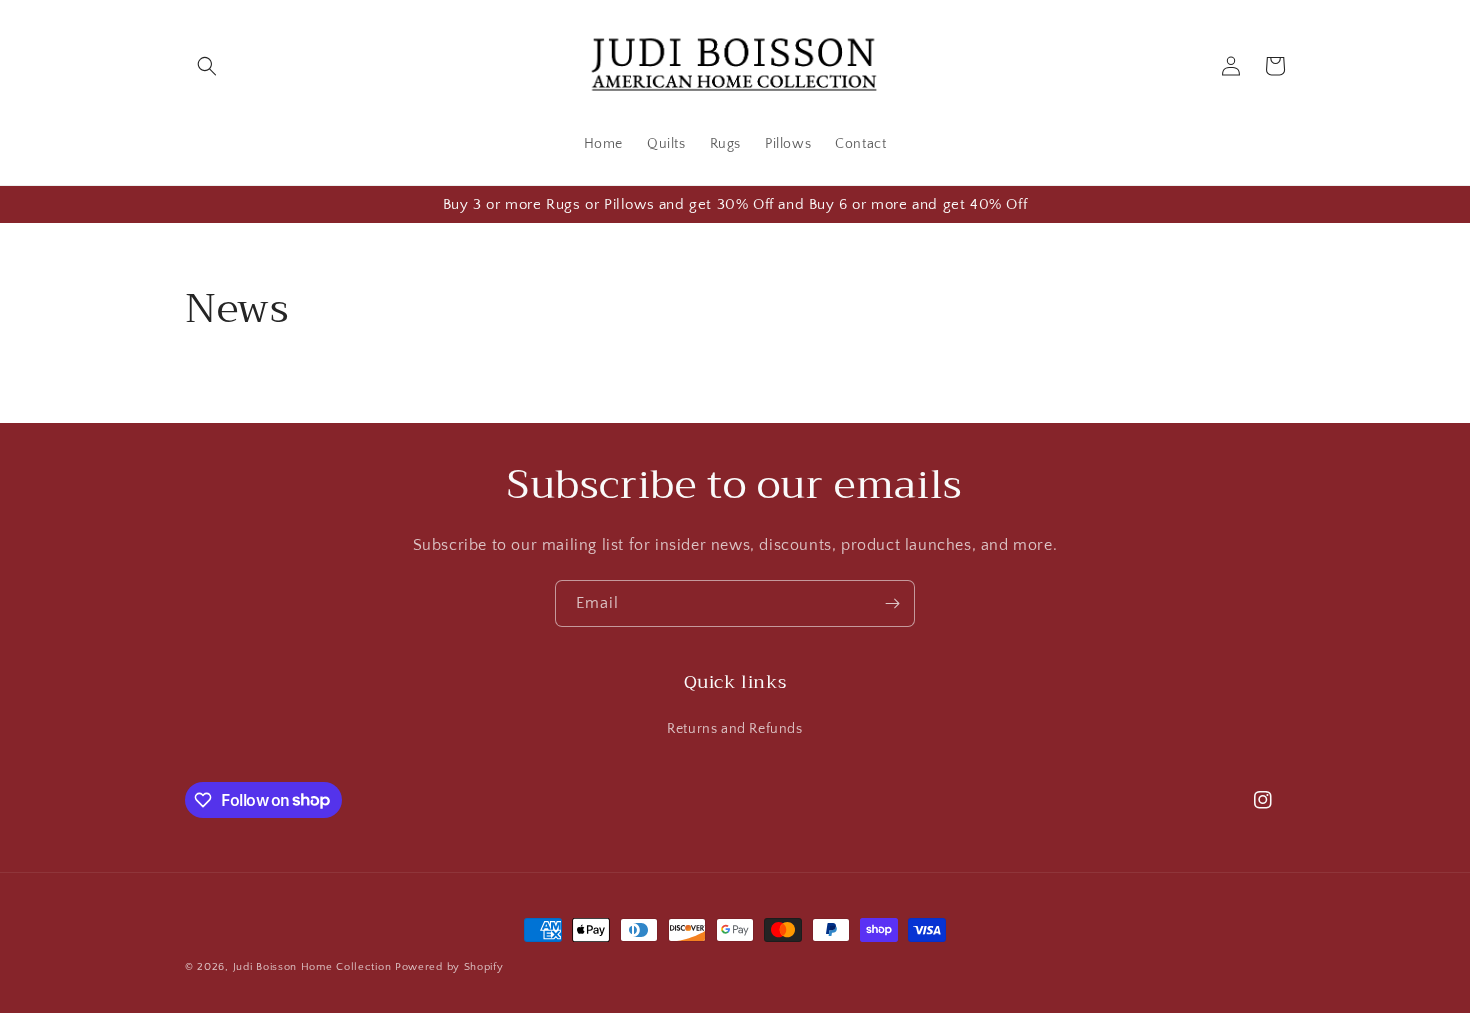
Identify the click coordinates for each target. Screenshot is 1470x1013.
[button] (207, 66)
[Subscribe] (892, 603)
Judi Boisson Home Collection (312, 967)
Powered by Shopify (449, 967)
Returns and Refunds (734, 729)
